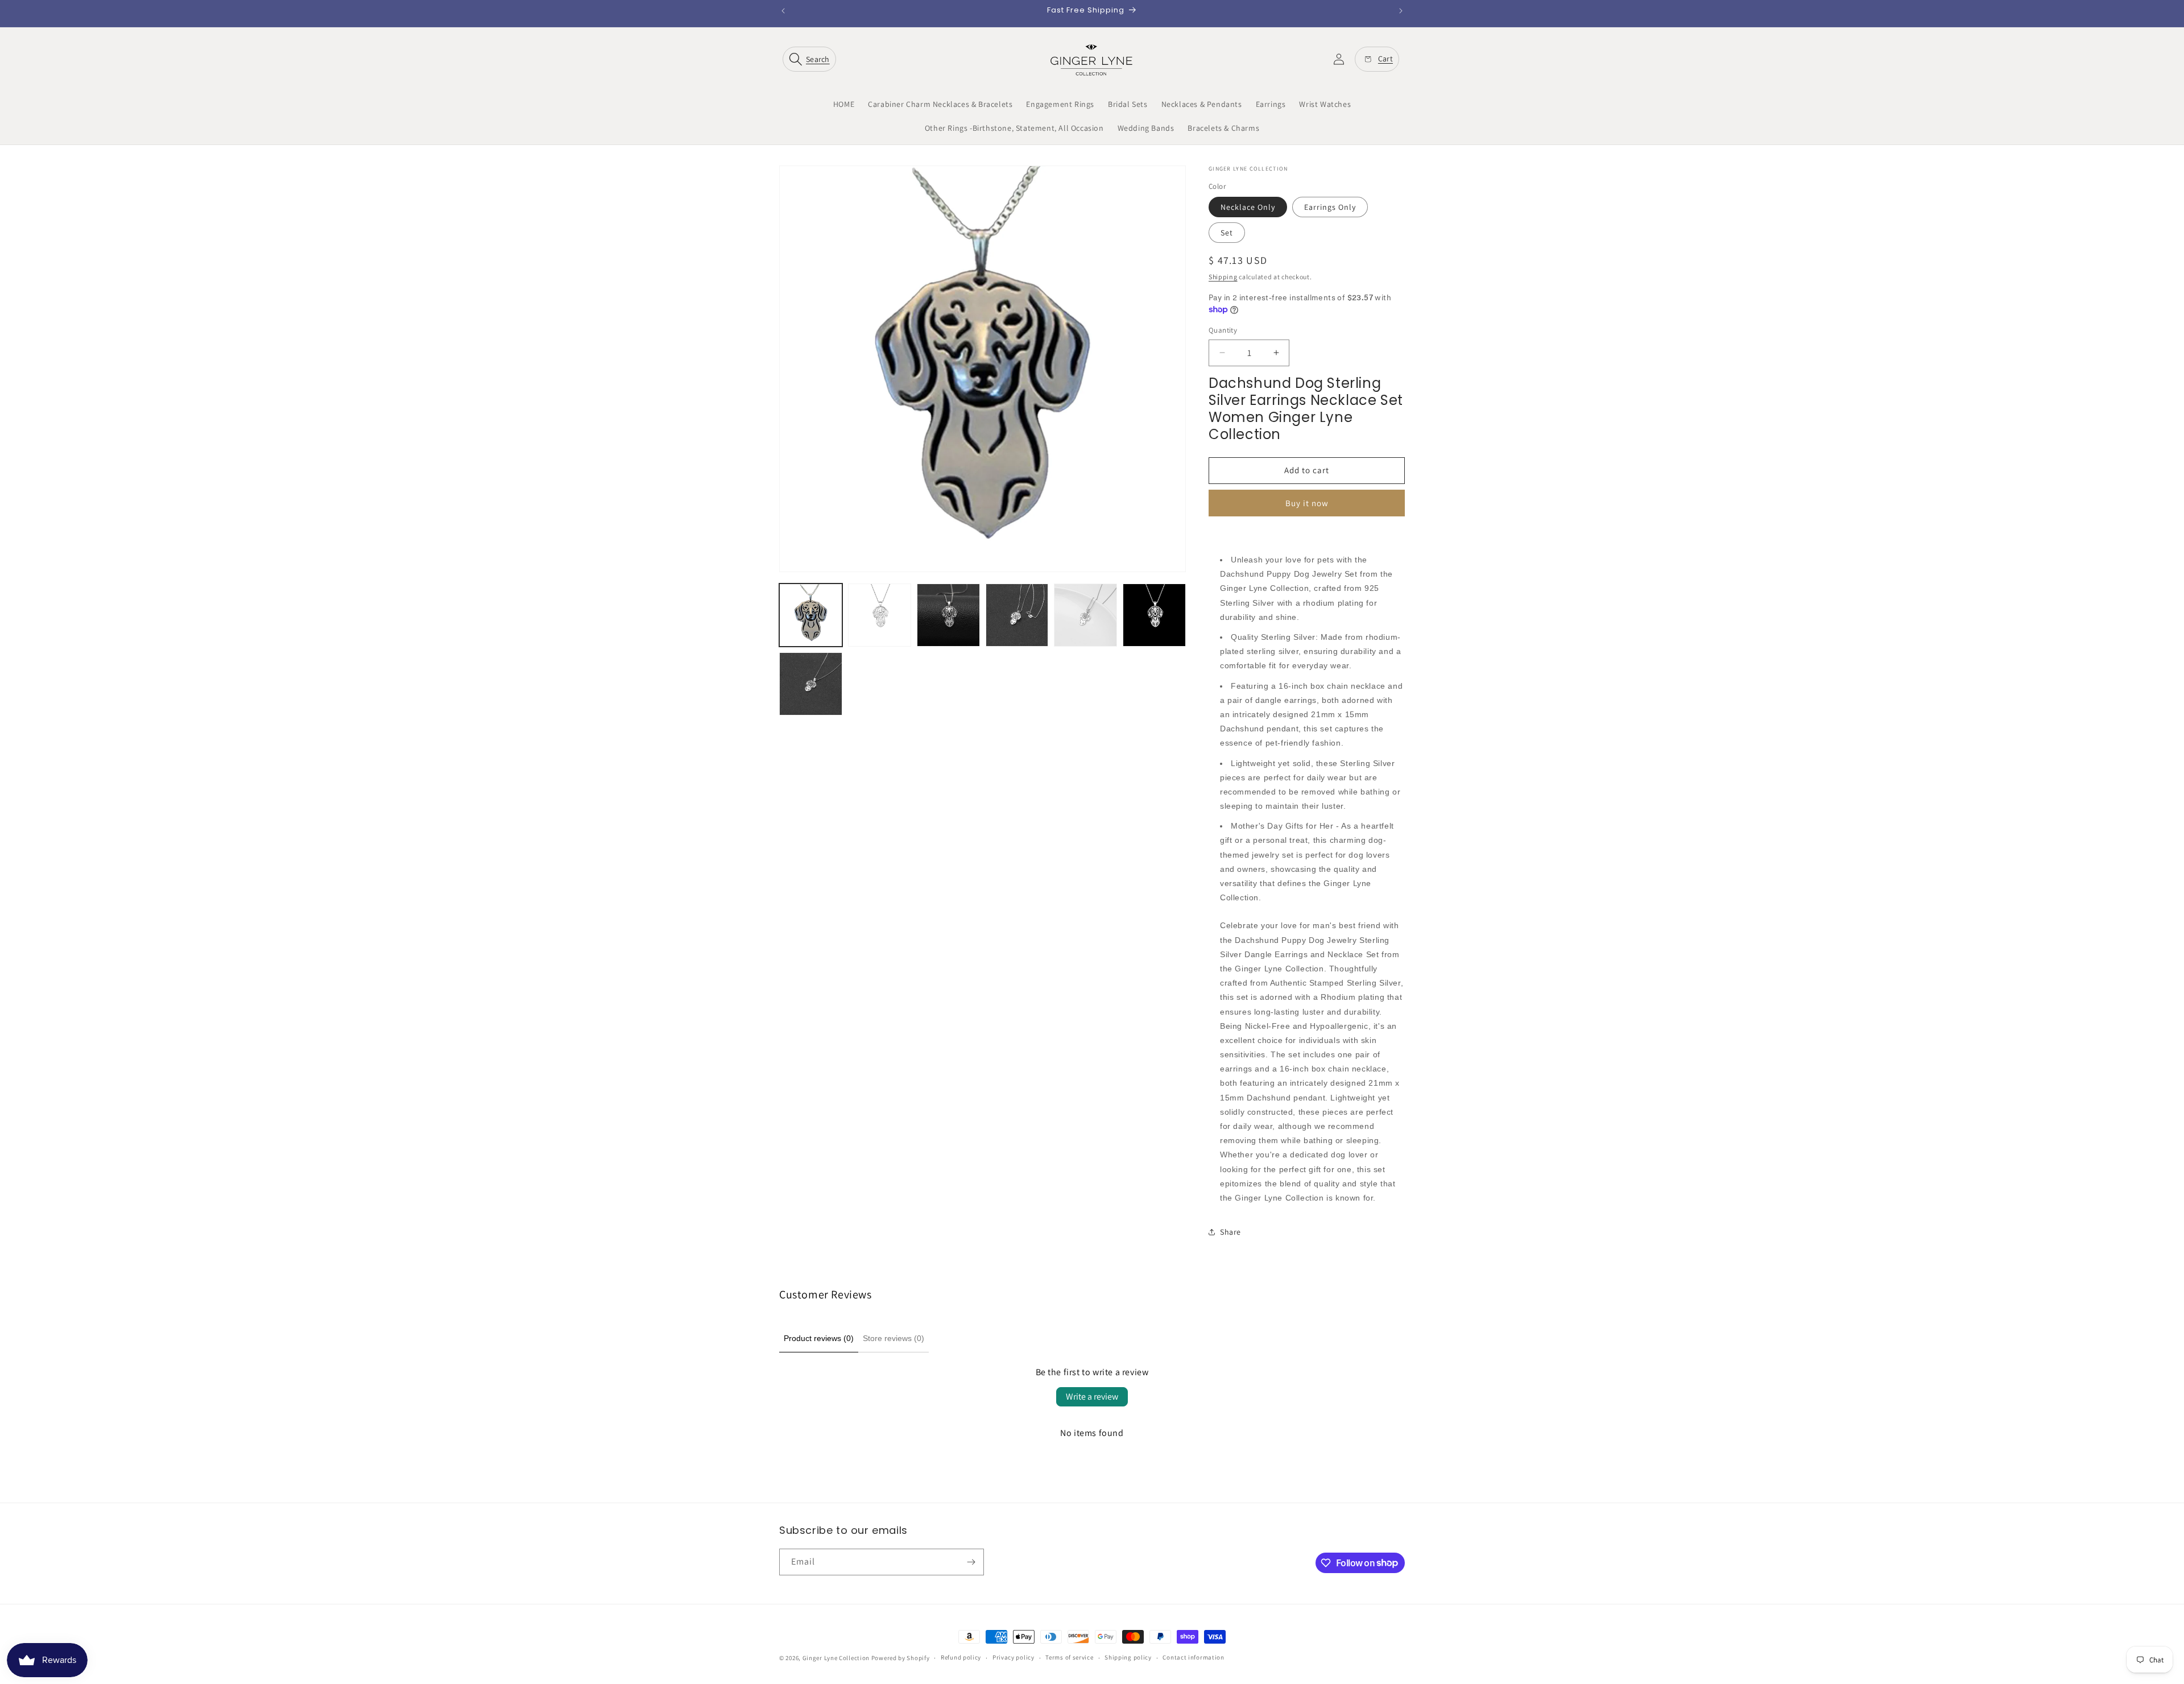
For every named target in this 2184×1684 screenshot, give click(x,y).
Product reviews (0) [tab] (819, 1338)
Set (1227, 233)
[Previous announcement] (783, 11)
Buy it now (1307, 503)
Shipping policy (1128, 1657)
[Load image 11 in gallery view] (880, 615)
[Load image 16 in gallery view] (811, 684)
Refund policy (961, 1657)
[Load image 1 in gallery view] (811, 615)
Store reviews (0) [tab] (894, 1338)
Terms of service (1069, 1657)
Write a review (1092, 1397)
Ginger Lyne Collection (836, 1658)
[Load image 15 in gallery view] (1154, 615)
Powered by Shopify (901, 1658)
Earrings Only (1330, 207)
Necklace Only (1248, 207)
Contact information (1193, 1657)
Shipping (1223, 277)
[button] (812, 59)
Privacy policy (1014, 1657)
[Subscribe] (971, 1562)
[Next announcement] (1401, 11)
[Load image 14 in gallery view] (1085, 615)
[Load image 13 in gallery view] (1017, 615)
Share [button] (1230, 1232)
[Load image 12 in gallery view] (948, 615)
